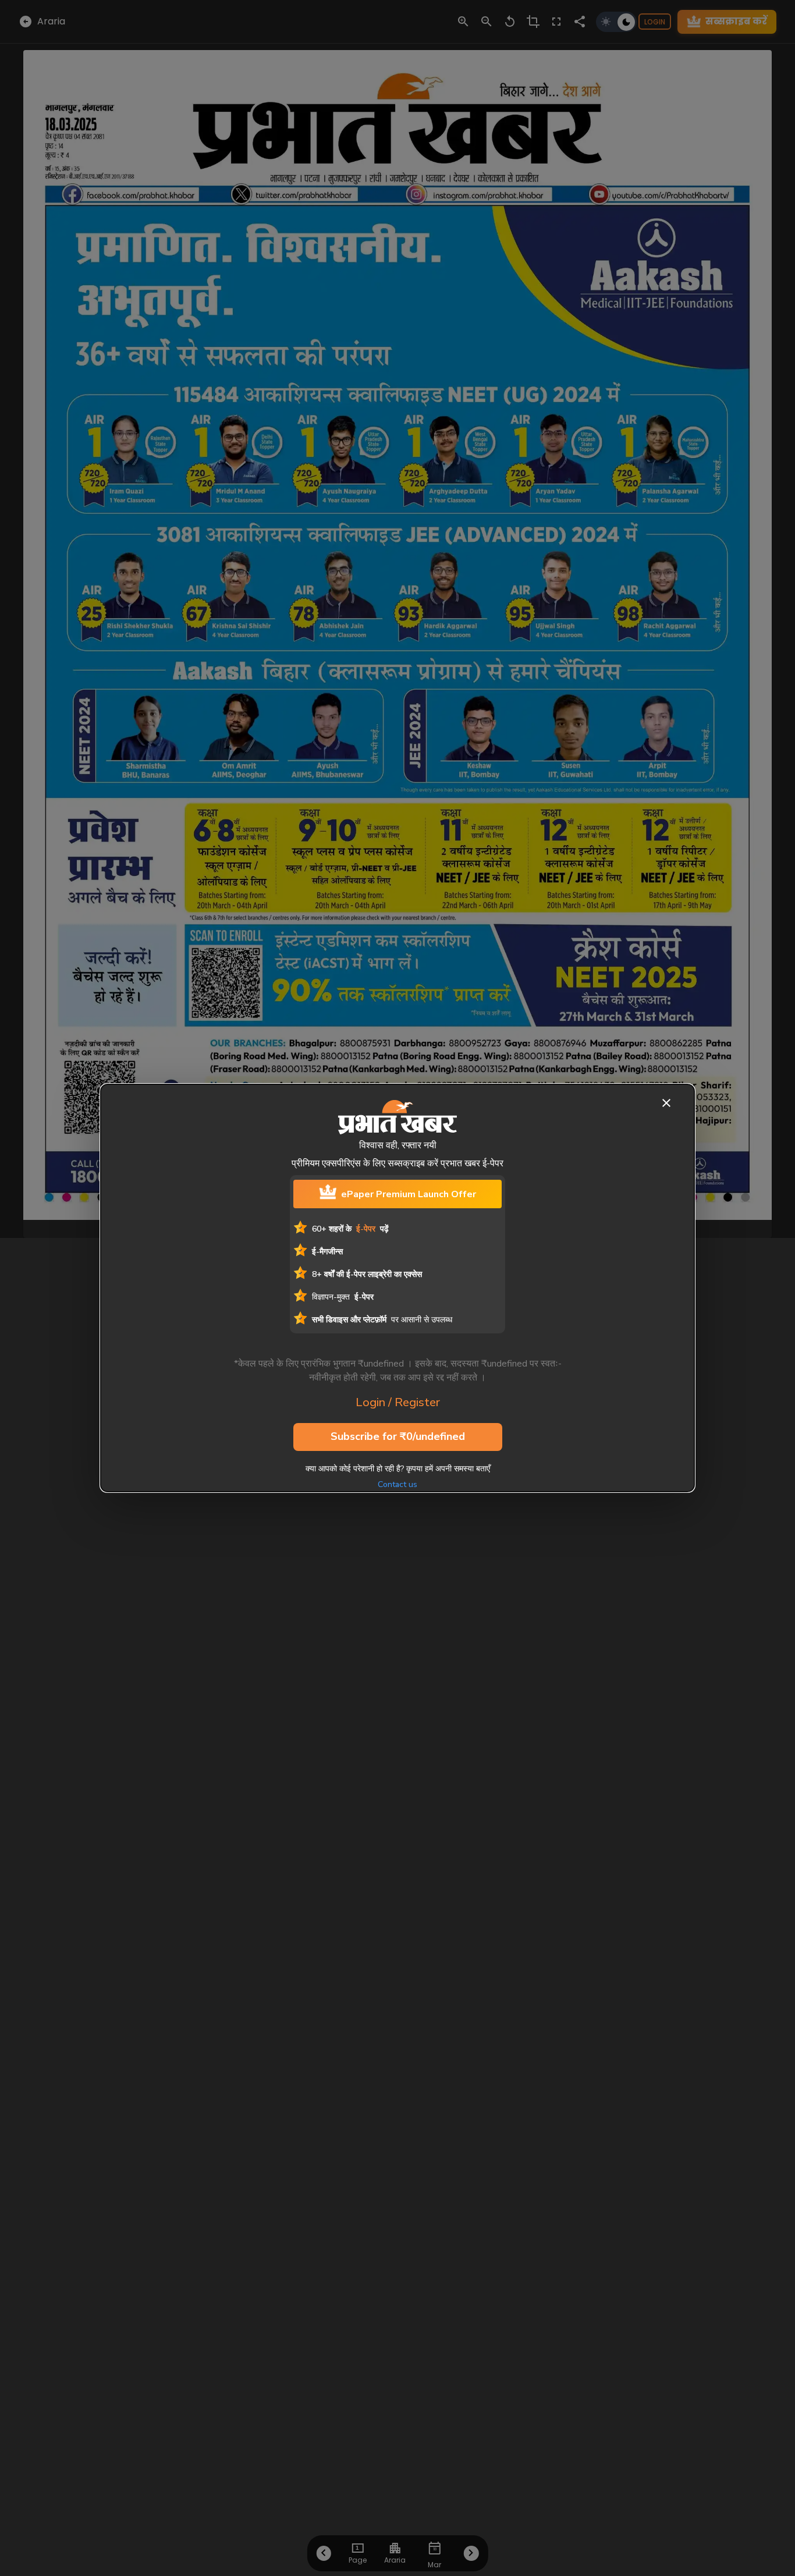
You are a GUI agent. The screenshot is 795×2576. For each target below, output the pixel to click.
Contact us (397, 1484)
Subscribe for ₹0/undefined (398, 1436)
